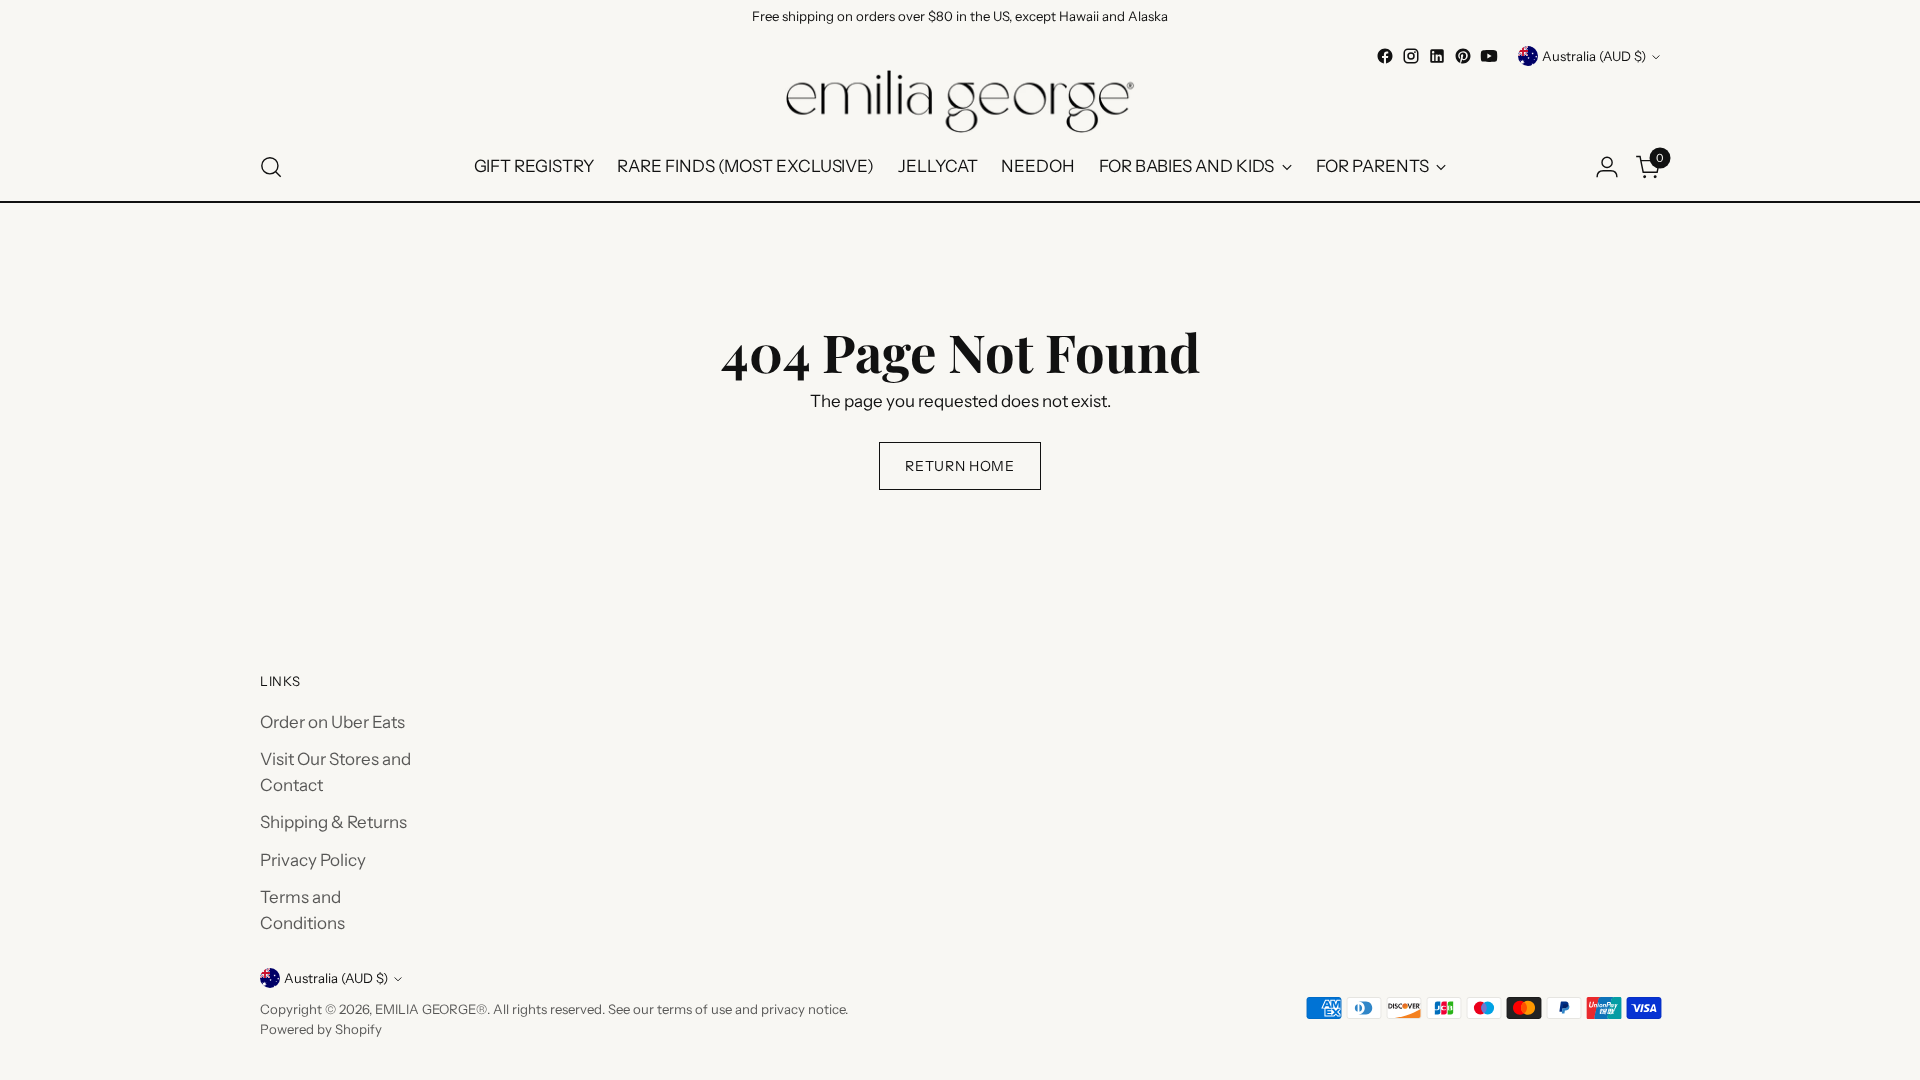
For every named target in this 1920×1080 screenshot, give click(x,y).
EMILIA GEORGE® (431, 1009)
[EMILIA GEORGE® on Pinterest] (1463, 56)
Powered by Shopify (321, 1029)
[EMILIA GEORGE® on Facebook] (1385, 56)
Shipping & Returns (333, 822)
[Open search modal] (271, 167)
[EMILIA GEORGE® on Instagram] (1411, 56)
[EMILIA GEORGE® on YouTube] (1489, 56)
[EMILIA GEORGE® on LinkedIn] (1437, 56)
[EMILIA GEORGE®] (960, 101)
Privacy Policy (313, 860)
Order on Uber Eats (332, 722)
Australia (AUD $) (1594, 56)
